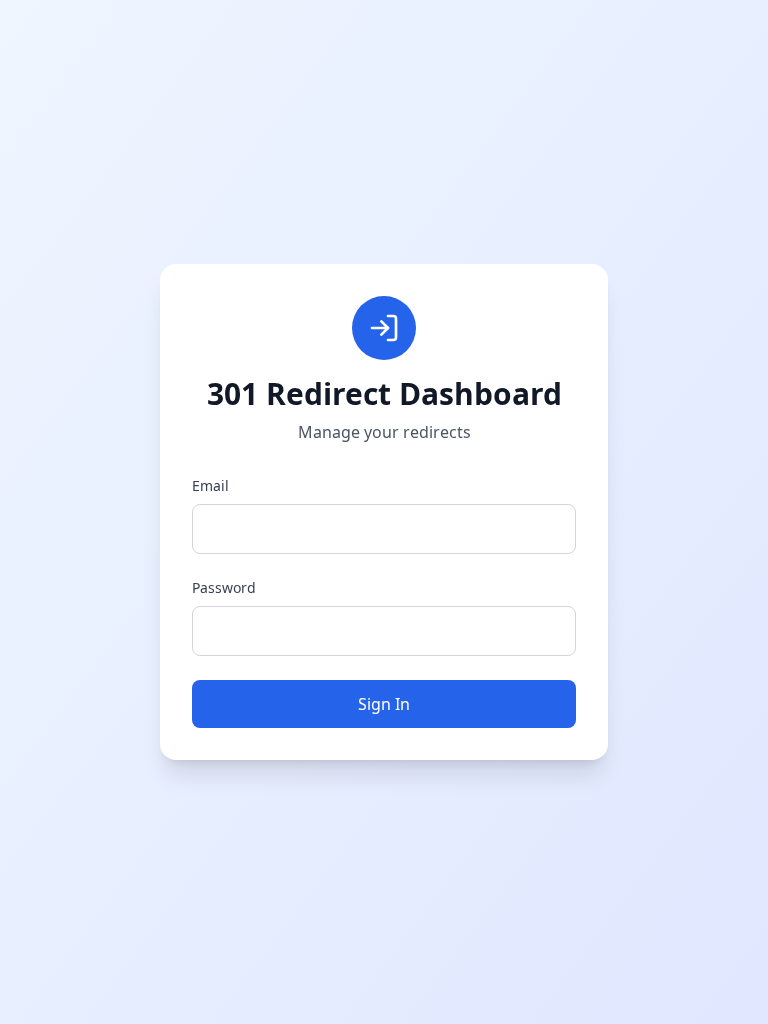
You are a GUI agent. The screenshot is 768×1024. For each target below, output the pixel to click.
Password (224, 587)
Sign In (384, 704)
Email (210, 485)
